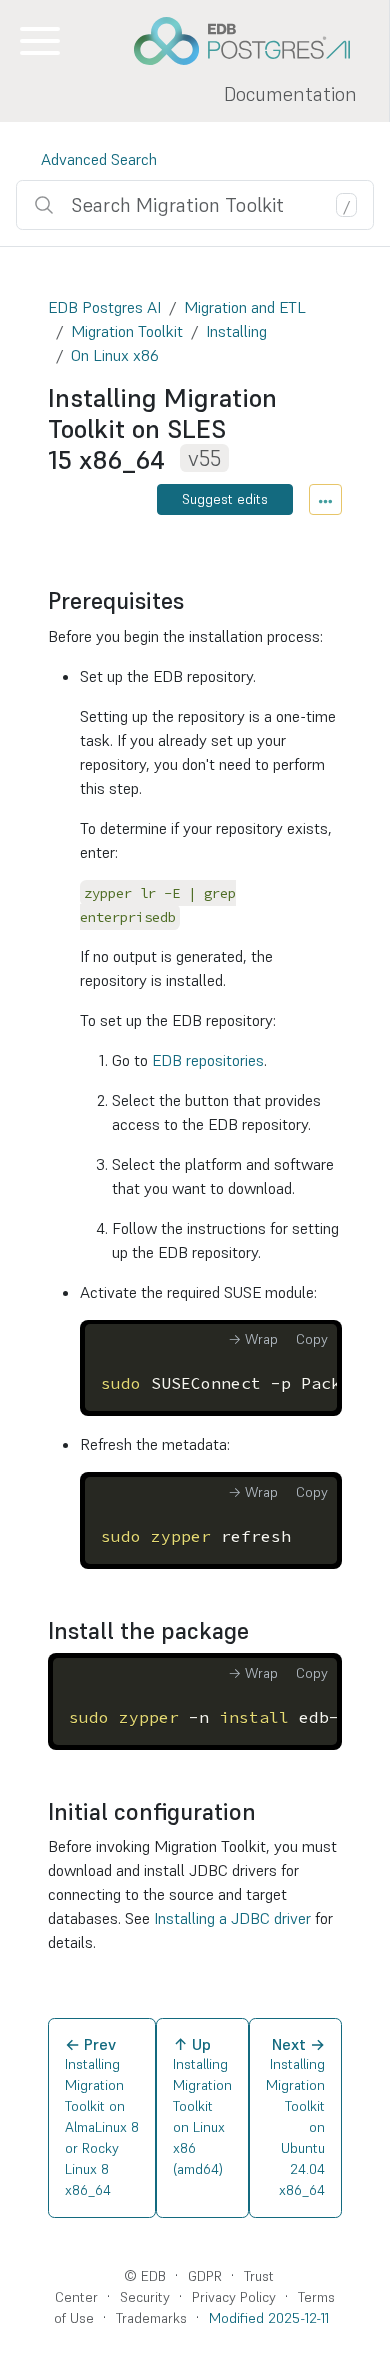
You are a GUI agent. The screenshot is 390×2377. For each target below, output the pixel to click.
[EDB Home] (253, 41)
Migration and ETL (245, 307)
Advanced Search (99, 159)
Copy (312, 1339)
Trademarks (151, 2318)
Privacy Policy (234, 2297)
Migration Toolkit (127, 331)
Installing (236, 331)
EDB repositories (208, 1060)
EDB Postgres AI (104, 307)
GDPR (205, 2276)
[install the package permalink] (259, 1631)
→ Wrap (253, 1339)
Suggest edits (225, 499)
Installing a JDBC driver (232, 1918)
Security (145, 2297)
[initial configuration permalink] (266, 1812)
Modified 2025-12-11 (269, 2318)
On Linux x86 (115, 355)
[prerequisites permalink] (194, 601)
